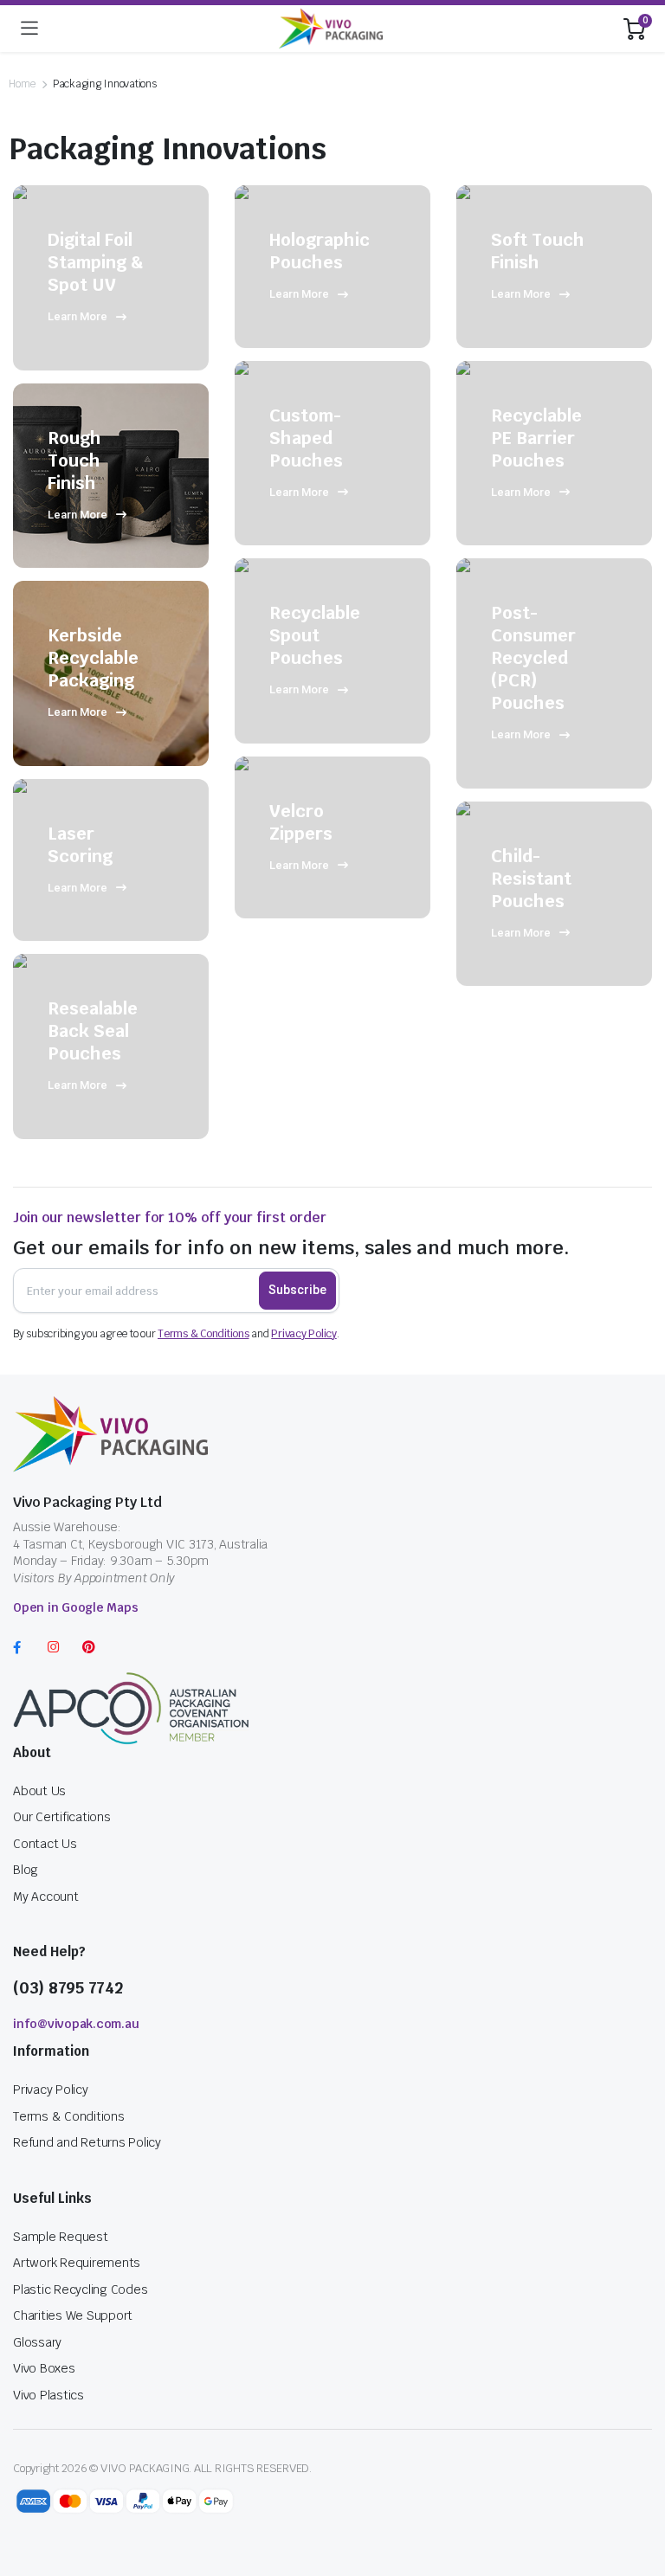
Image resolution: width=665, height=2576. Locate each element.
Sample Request (61, 2237)
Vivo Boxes (44, 2368)
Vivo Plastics (48, 2395)
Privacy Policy (304, 1334)
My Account (46, 1897)
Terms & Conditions (203, 1334)
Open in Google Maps (75, 1607)
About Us (39, 1791)
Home (22, 84)
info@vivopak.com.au (76, 2024)
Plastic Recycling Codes (80, 2289)
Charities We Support (73, 2315)
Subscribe (297, 1290)
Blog (26, 1870)
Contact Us (45, 1844)
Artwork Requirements (77, 2263)
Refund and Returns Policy (87, 2142)
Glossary (37, 2342)
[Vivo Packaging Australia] (331, 29)
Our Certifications (62, 1817)
